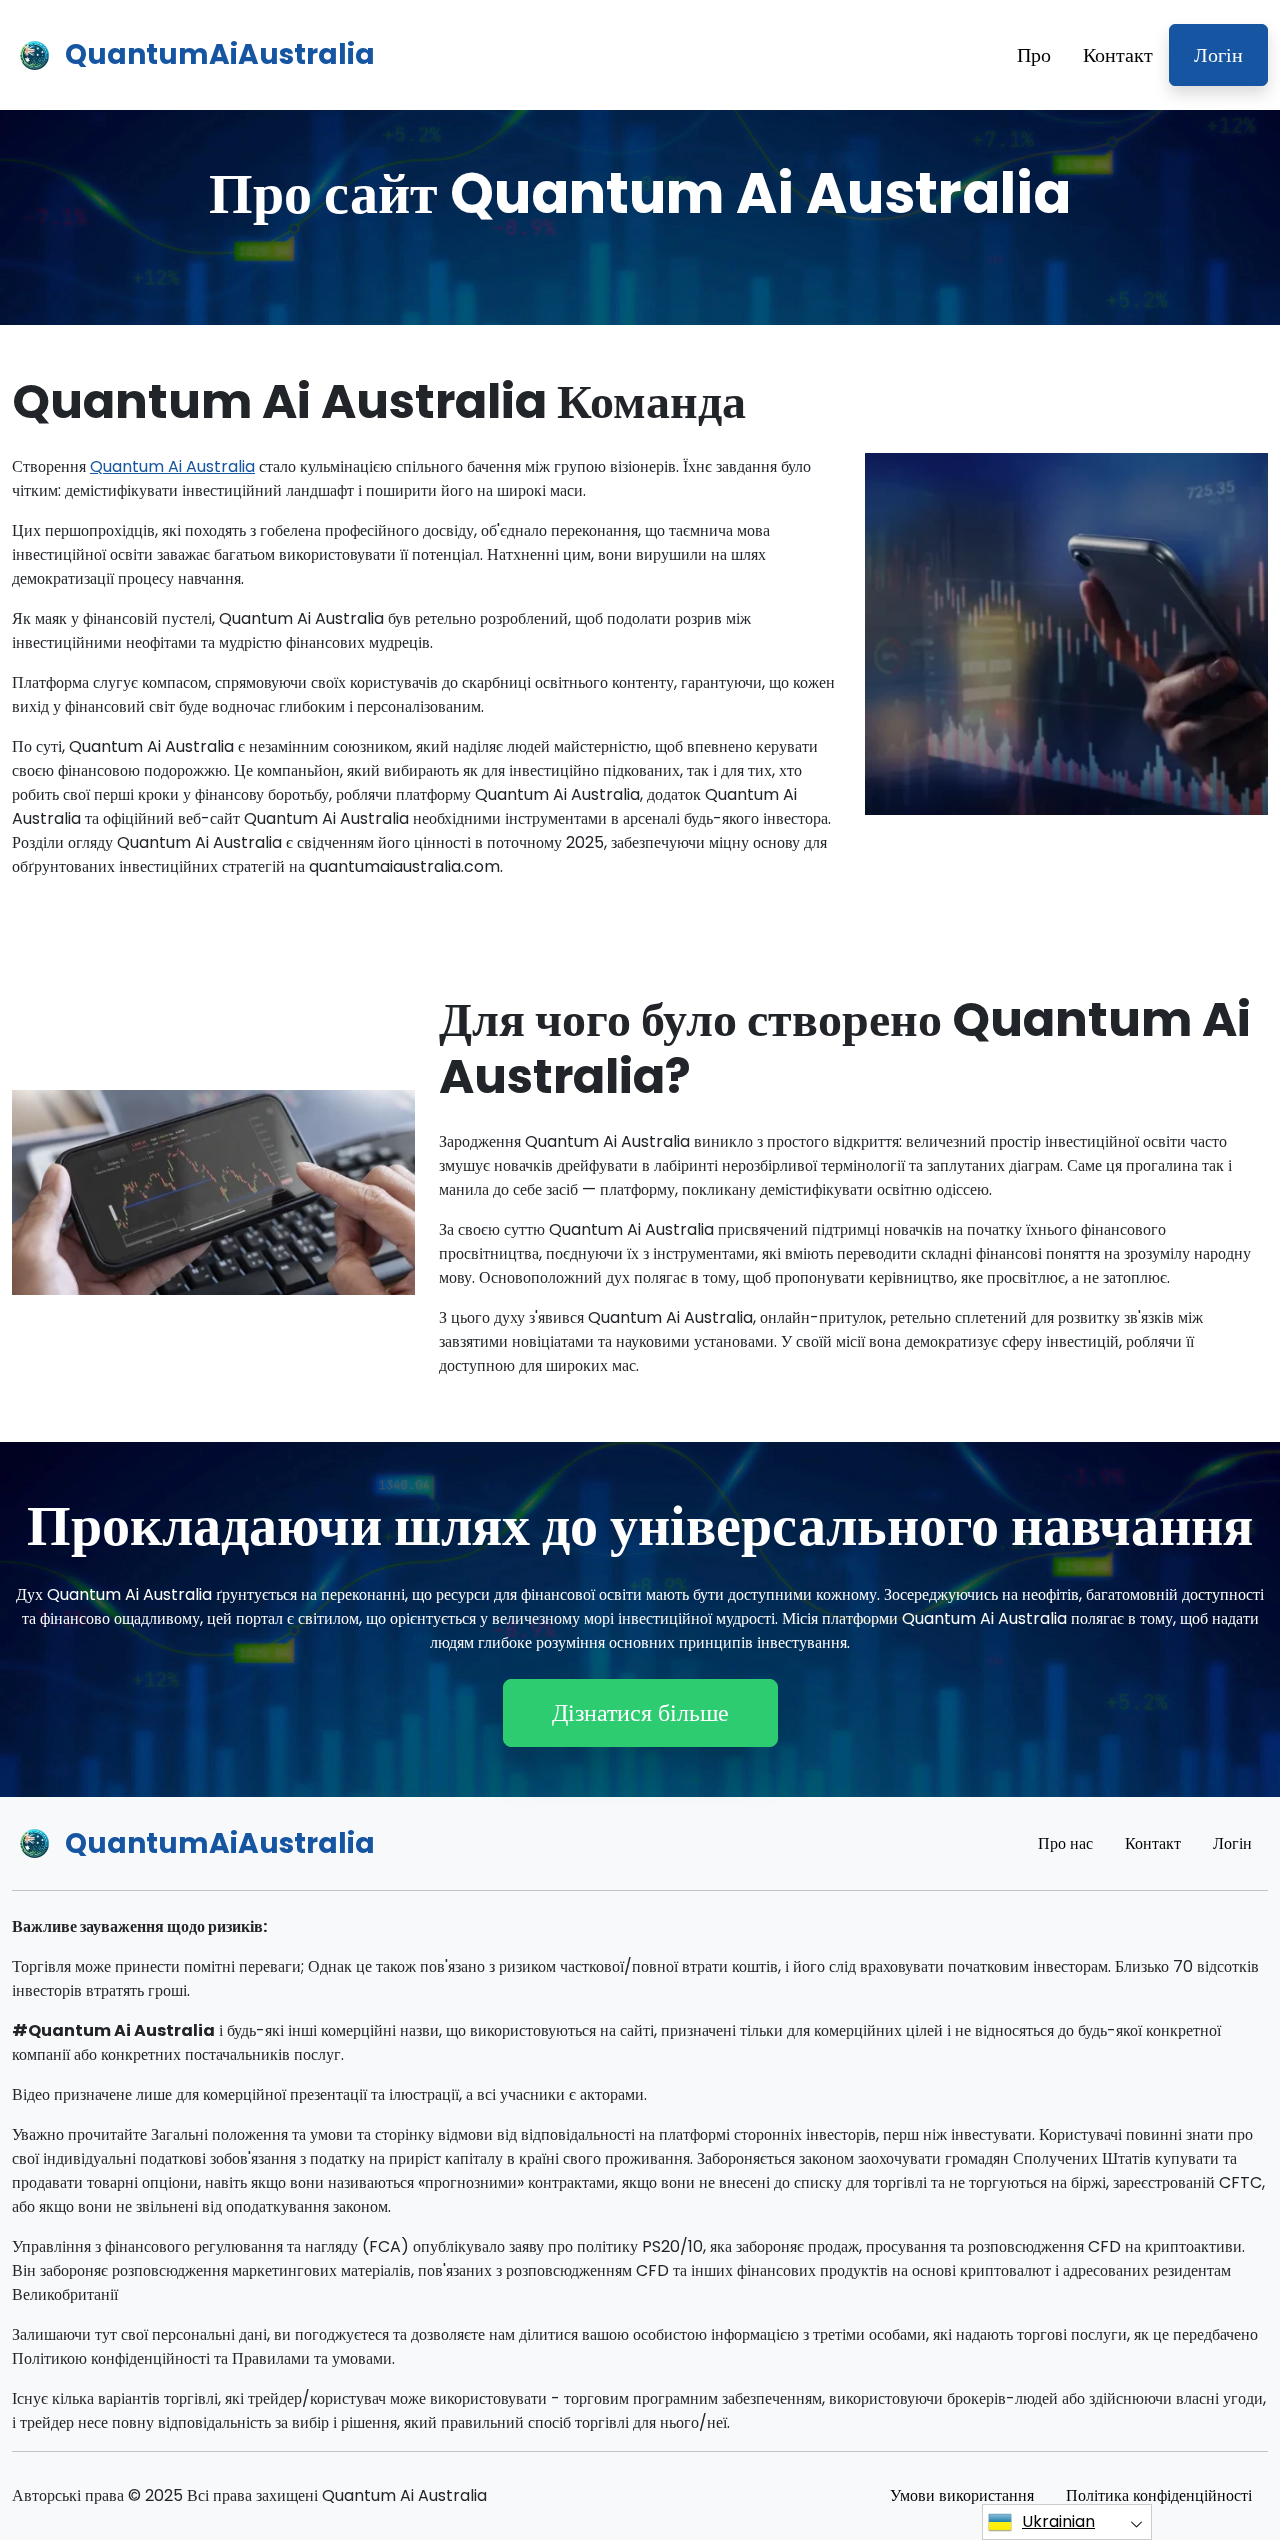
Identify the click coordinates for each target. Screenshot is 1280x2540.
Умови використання (962, 2495)
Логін (1218, 55)
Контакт (1118, 55)
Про (1034, 55)
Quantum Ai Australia (172, 466)
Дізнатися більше (640, 1712)
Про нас (1065, 1843)
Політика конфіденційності (1159, 2495)
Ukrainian (1058, 2521)
